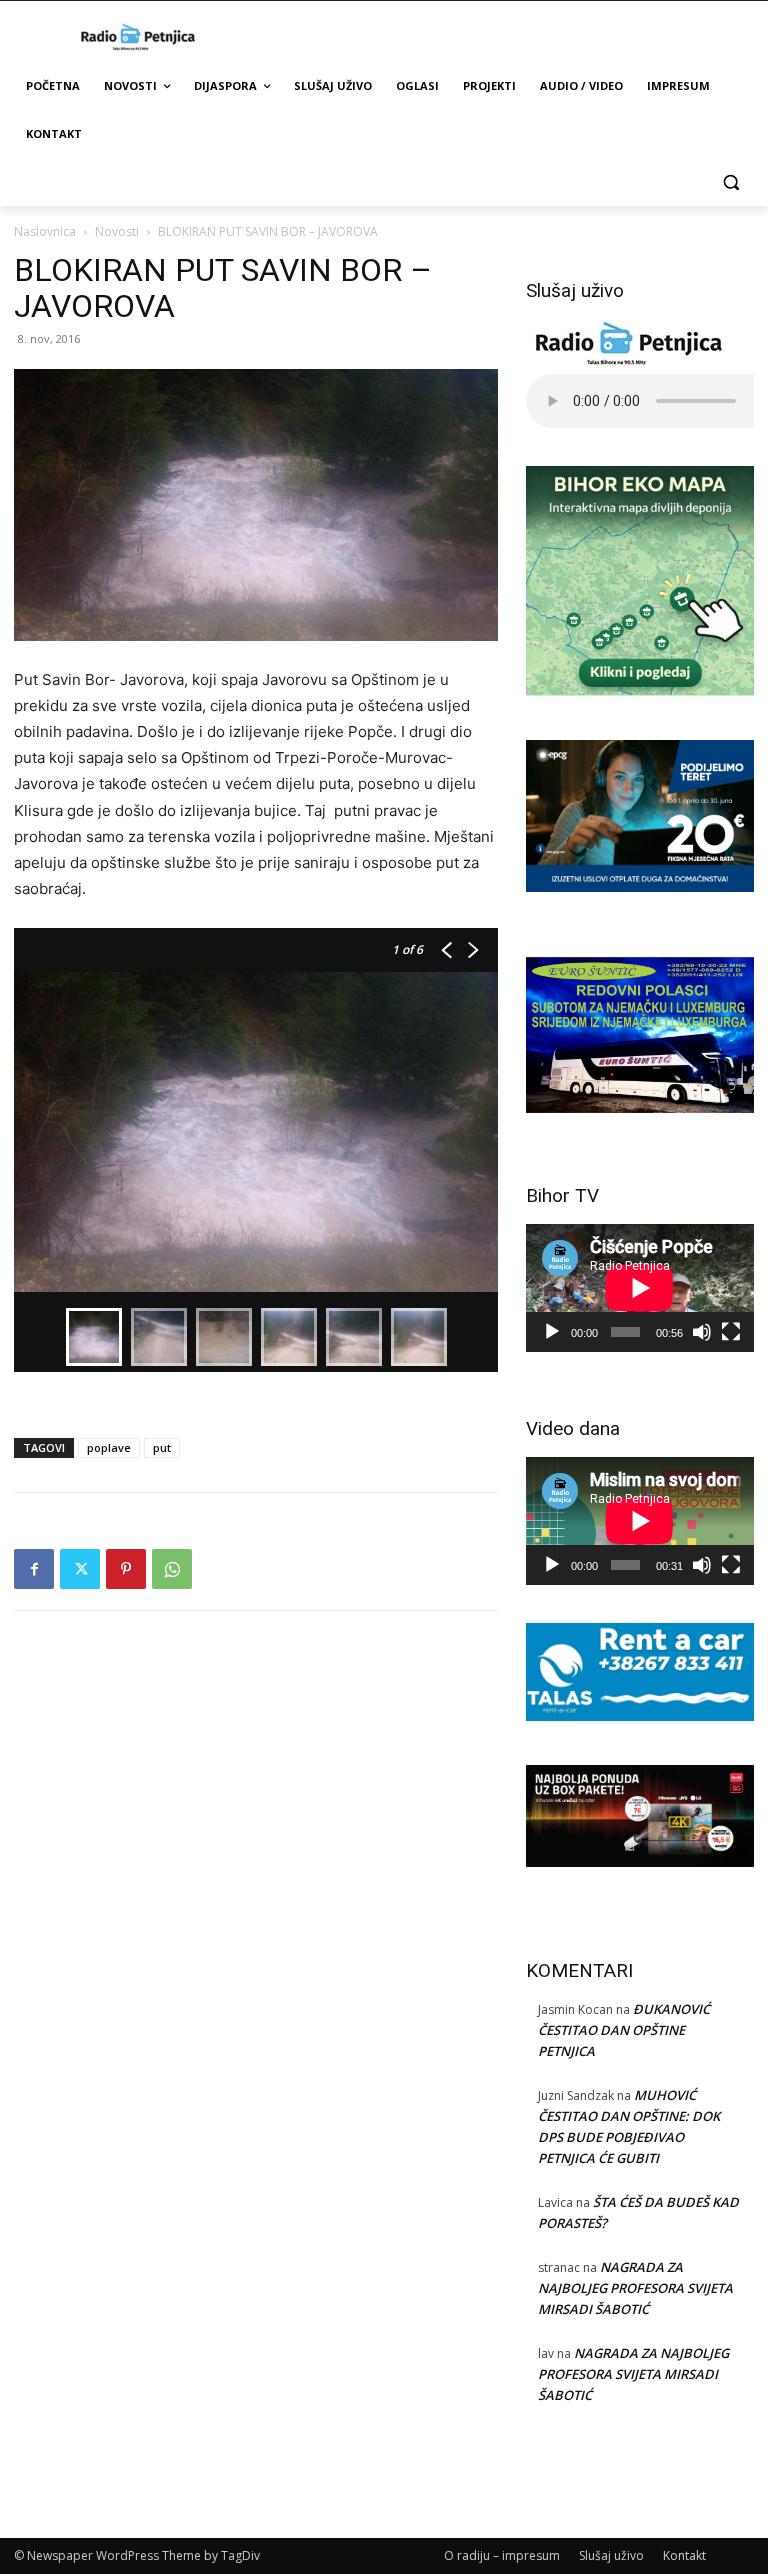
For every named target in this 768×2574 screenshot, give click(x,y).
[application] (640, 1288)
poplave (109, 1447)
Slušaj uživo (611, 2555)
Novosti (117, 231)
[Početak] (552, 1332)
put (162, 1447)
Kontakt (684, 2555)
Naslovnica (45, 231)
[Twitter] (80, 1569)
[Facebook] (34, 1569)
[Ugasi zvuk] (702, 1332)
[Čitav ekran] (731, 1332)
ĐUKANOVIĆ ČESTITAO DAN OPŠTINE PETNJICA (624, 2030)
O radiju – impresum (502, 2555)
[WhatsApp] (172, 1569)
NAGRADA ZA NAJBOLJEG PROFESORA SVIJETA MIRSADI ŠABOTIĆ (635, 2288)
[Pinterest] (126, 1569)
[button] (730, 182)
